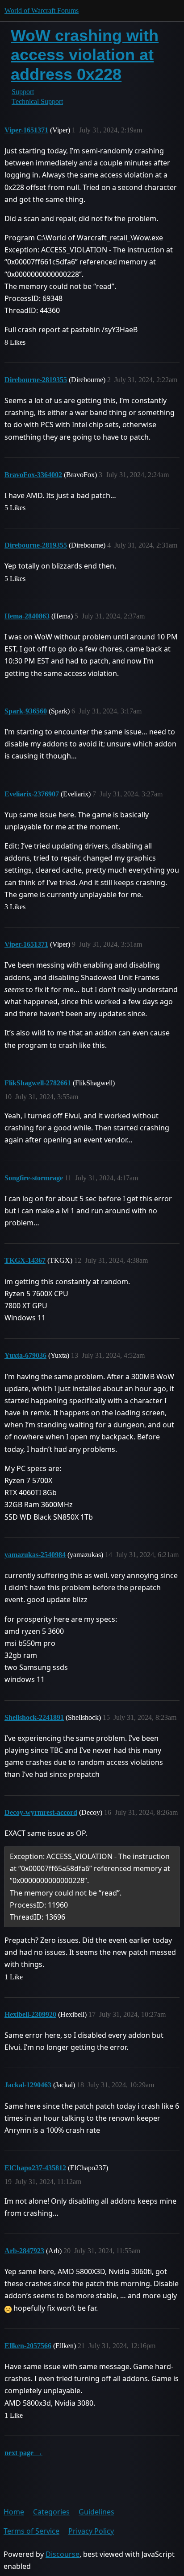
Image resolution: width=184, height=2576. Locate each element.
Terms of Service (31, 2531)
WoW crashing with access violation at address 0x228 (85, 55)
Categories (51, 2512)
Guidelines (96, 2512)
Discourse (63, 2554)
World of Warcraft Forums (42, 10)
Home (14, 2512)
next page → (23, 2453)
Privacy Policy (91, 2531)
